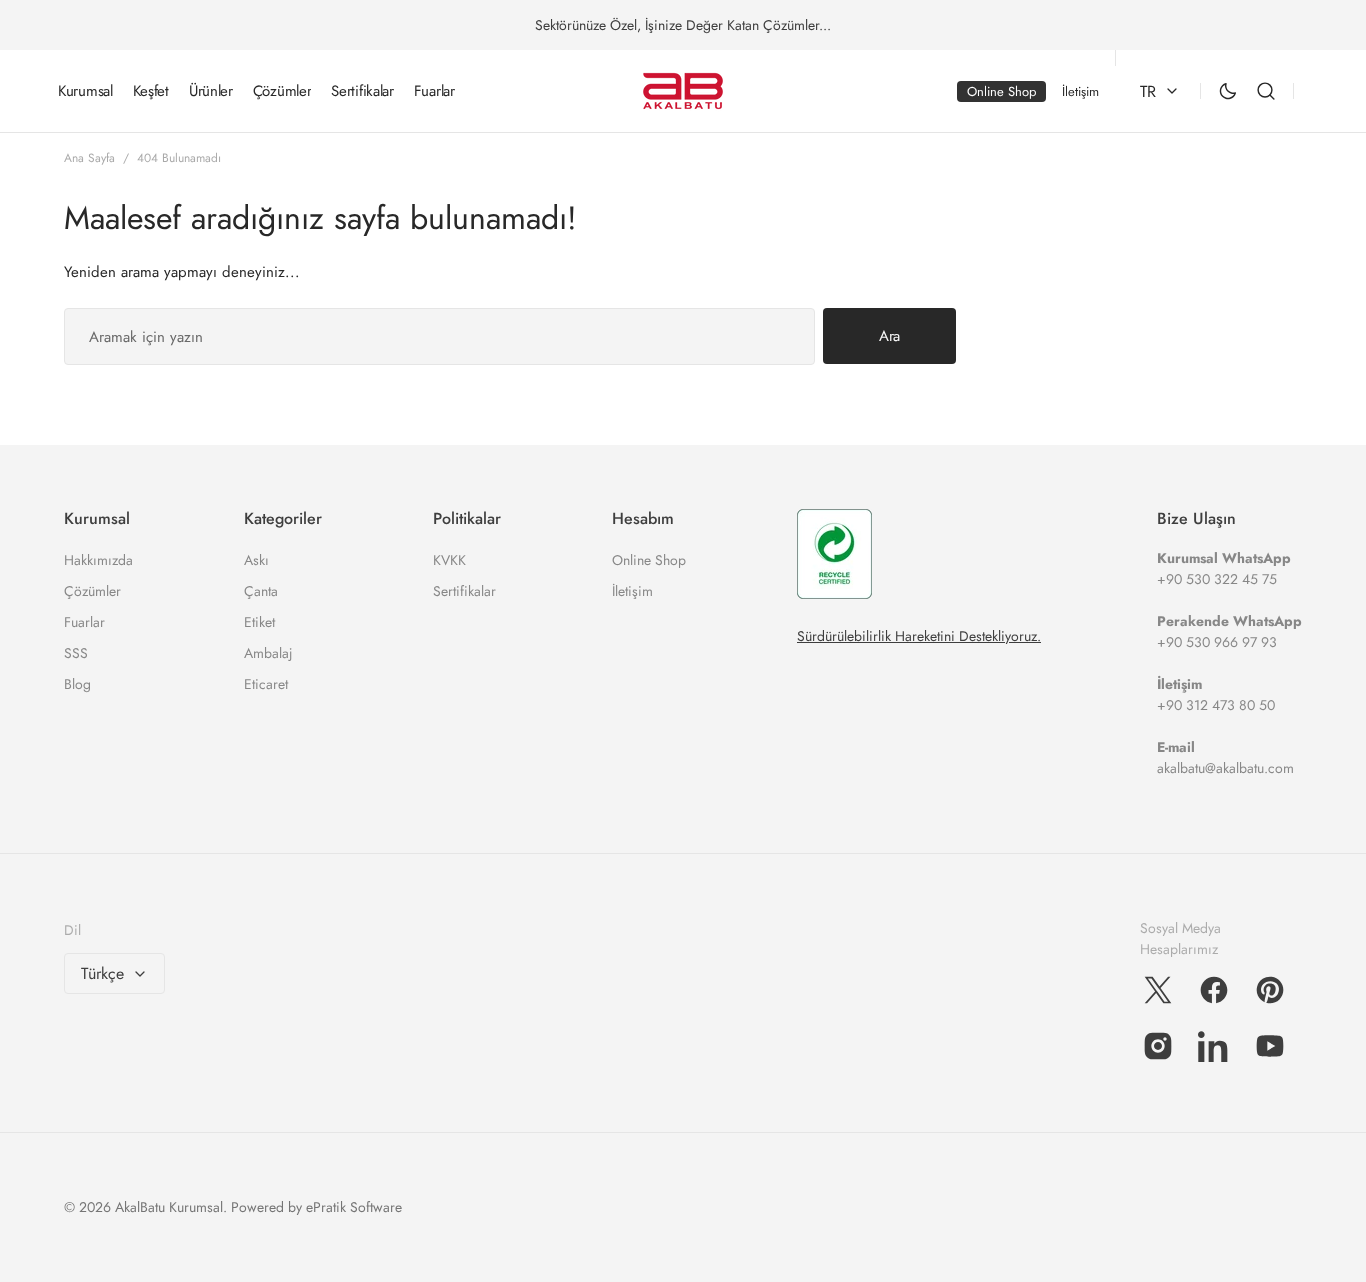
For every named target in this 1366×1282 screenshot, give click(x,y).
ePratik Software (354, 1207)
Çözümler (92, 591)
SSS (76, 653)
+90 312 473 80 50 (1216, 705)
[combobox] (439, 336)
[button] (1266, 91)
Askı (256, 560)
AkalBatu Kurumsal (169, 1207)
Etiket (259, 622)
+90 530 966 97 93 (1217, 642)
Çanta (261, 591)
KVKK (449, 560)
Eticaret (266, 684)
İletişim (632, 591)
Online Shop (649, 560)
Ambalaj (268, 653)
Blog (77, 684)
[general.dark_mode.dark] (1228, 91)
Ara (889, 336)
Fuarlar (84, 622)
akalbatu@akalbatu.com (1225, 768)
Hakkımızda (98, 560)
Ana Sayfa (89, 158)
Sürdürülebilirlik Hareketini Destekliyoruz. (919, 636)
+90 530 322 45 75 (1217, 579)
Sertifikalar (464, 591)
